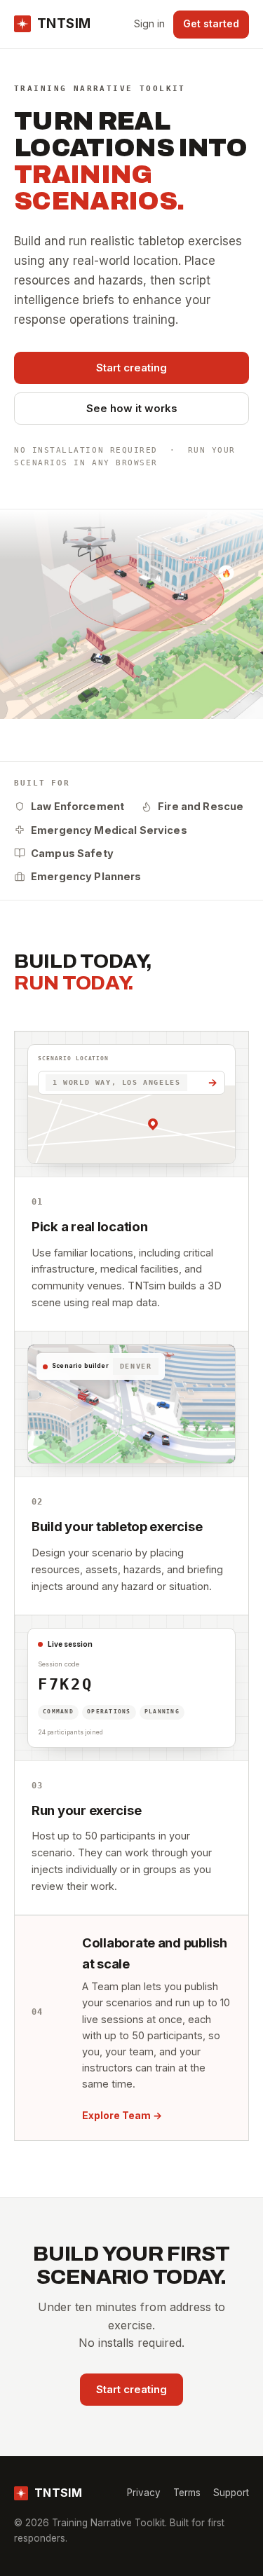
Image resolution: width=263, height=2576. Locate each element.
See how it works (132, 408)
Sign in (149, 23)
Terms (187, 2493)
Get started (211, 23)
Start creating (131, 368)
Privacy (144, 2493)
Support (231, 2493)
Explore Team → (122, 2115)
